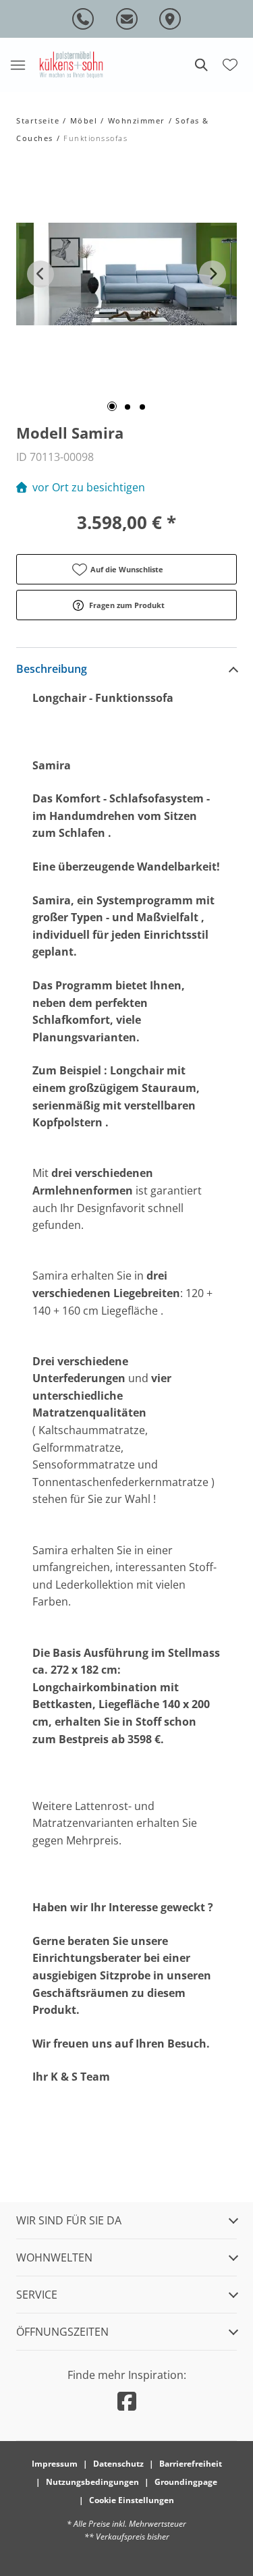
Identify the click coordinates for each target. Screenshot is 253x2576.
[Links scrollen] (40, 274)
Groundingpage (186, 2482)
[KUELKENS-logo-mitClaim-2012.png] (71, 64)
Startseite (38, 120)
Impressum (55, 2464)
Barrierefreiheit (191, 2464)
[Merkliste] (230, 63)
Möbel (84, 120)
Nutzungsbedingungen (92, 2482)
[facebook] (127, 2401)
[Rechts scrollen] (213, 274)
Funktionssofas (95, 138)
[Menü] (18, 65)
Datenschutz (118, 2464)
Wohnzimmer (137, 120)
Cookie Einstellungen (132, 2500)
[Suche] (200, 65)
